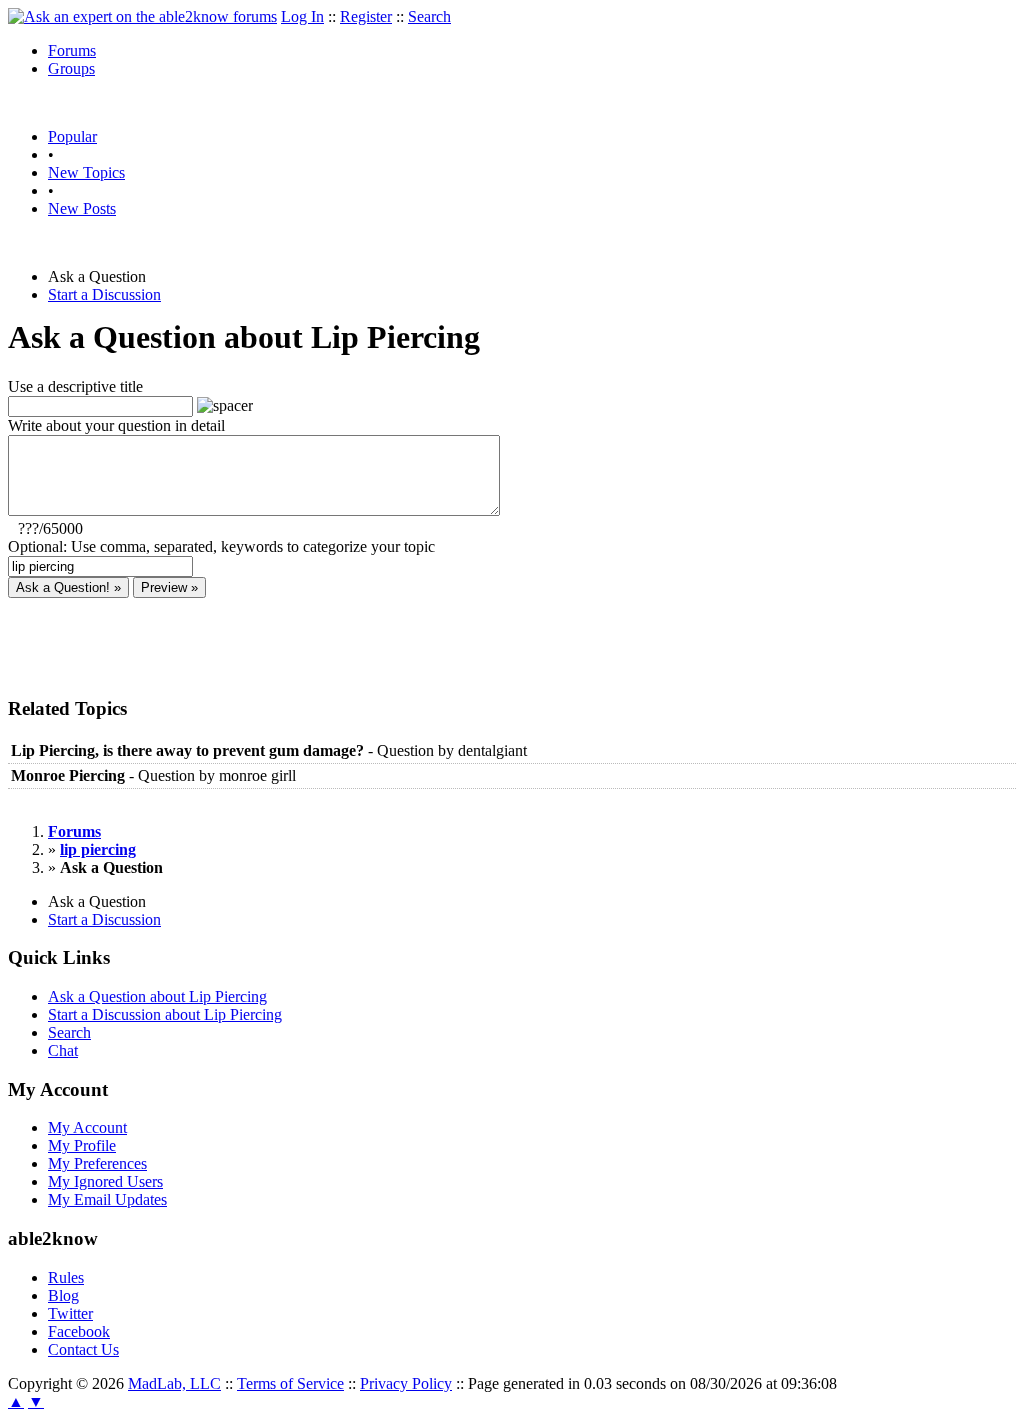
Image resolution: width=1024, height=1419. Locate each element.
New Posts (82, 208)
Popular (72, 136)
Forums (72, 50)
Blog (63, 1295)
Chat (63, 1050)
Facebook (79, 1331)
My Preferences (97, 1163)
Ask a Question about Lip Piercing (157, 996)
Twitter (70, 1313)
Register (366, 16)
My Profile (82, 1145)
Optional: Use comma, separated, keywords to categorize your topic (221, 546)
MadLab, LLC (174, 1383)
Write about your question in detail (116, 425)
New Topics (86, 172)
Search (429, 16)
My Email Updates (107, 1199)
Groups (71, 68)
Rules (66, 1277)
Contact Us (83, 1349)
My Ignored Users (105, 1181)
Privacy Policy (406, 1383)
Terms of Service (290, 1383)
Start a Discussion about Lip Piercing (165, 1014)
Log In (302, 16)
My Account (87, 1127)
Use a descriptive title (75, 386)
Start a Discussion (104, 294)
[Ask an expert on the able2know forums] (142, 16)
